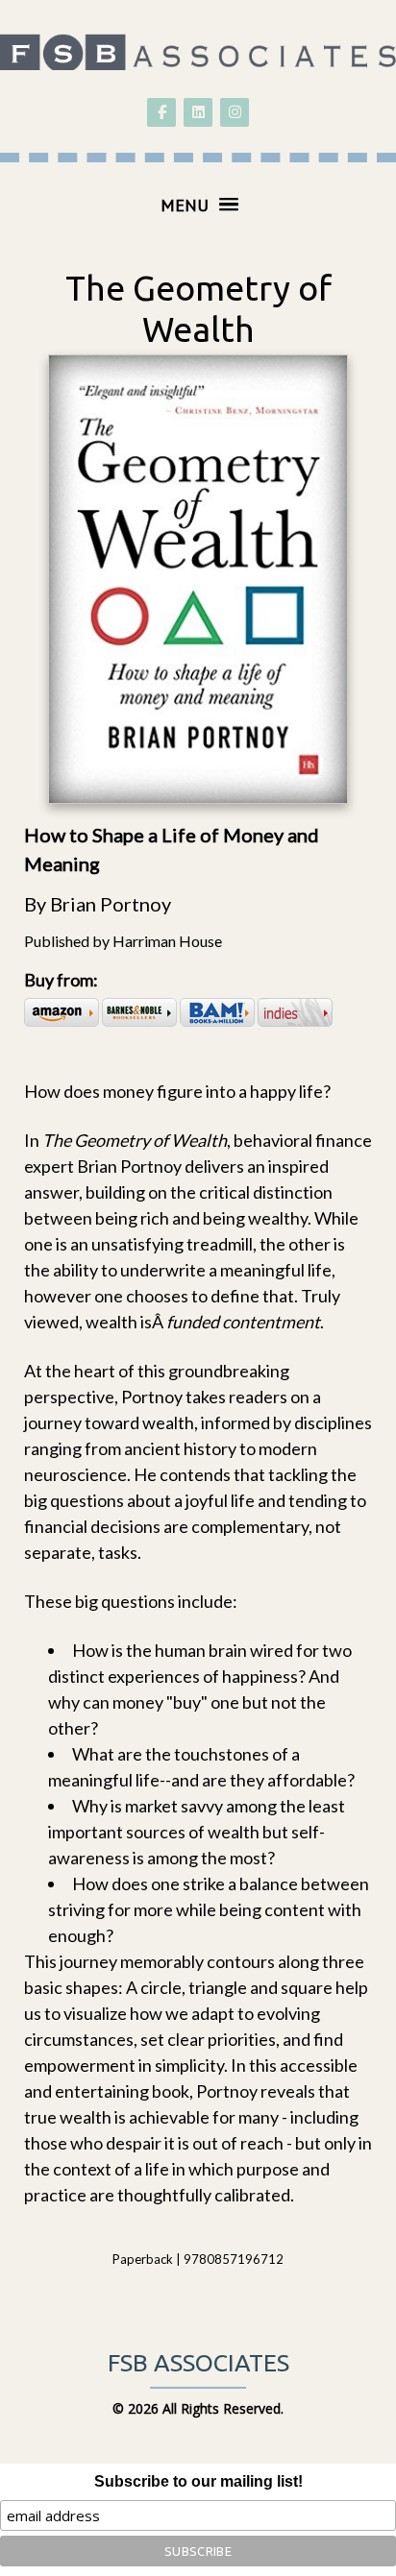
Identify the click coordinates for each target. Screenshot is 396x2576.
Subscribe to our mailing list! (198, 2481)
